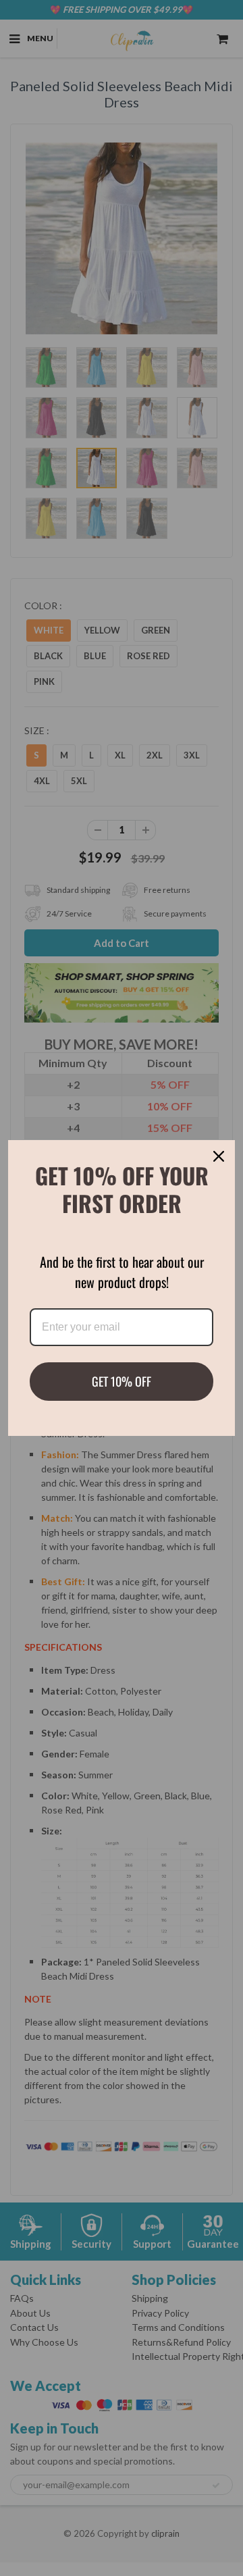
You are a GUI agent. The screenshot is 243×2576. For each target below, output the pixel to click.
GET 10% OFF (122, 1381)
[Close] (219, 1156)
